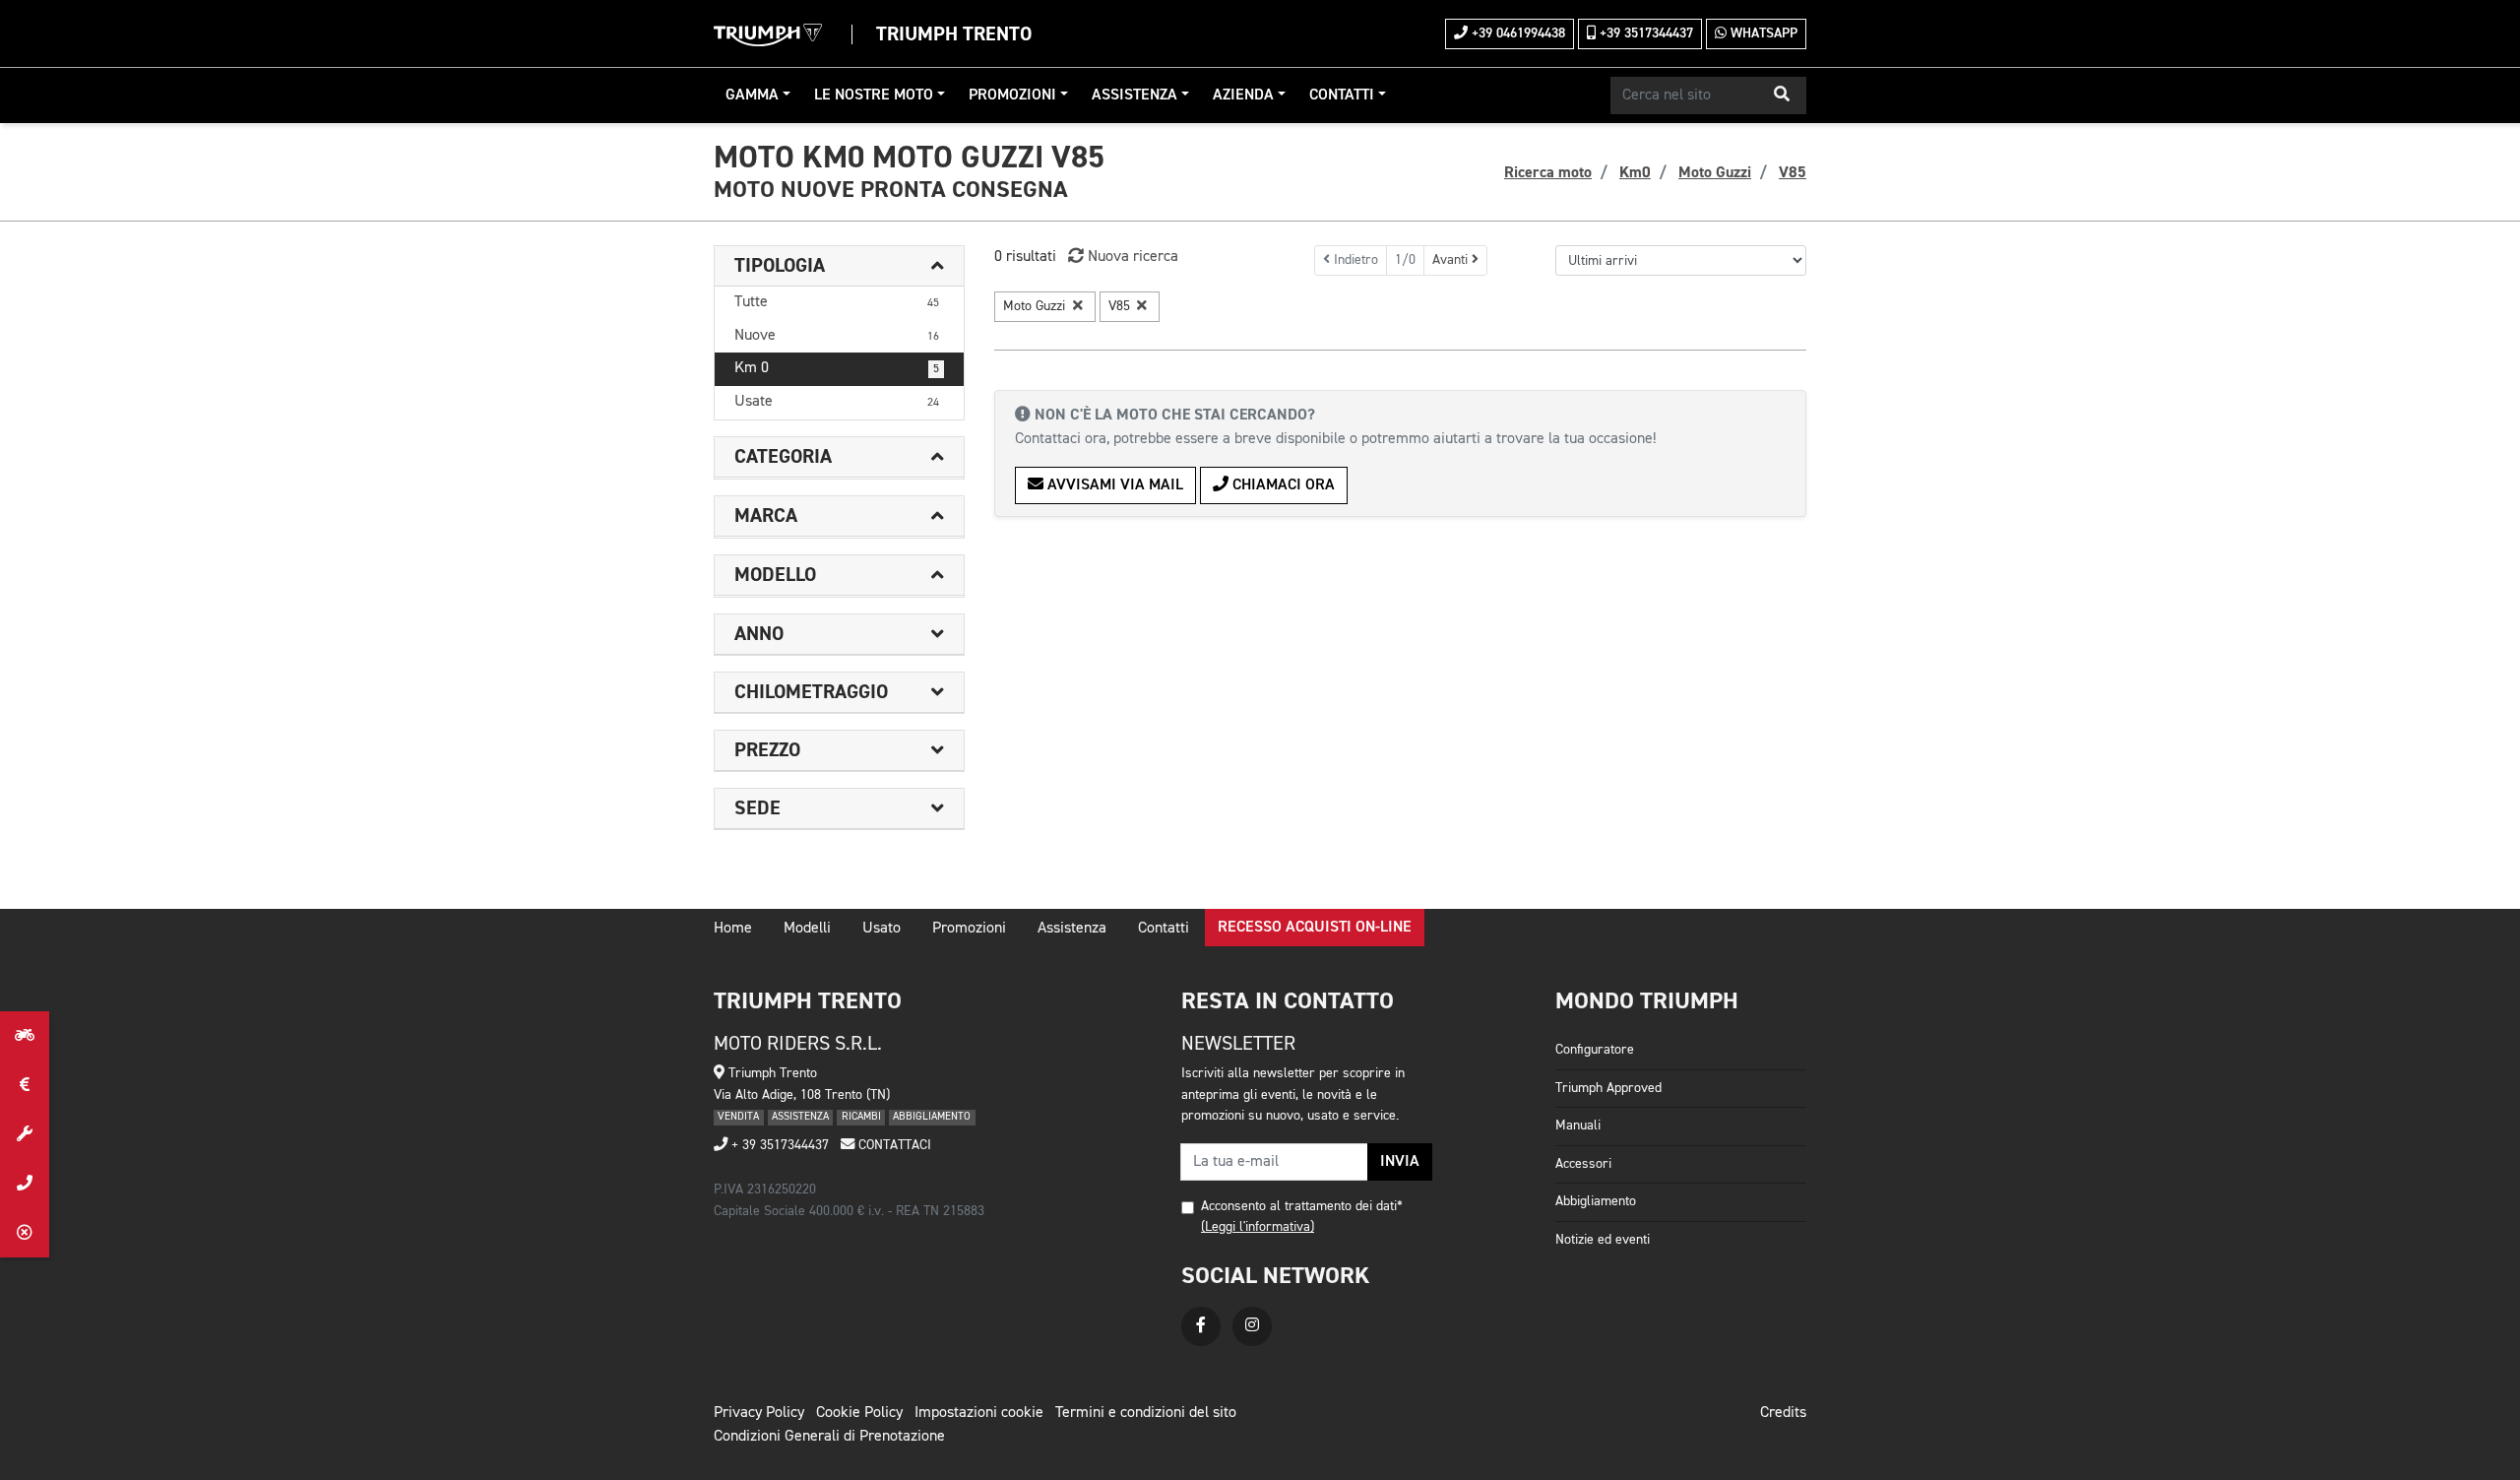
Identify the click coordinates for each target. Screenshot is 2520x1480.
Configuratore (1595, 1050)
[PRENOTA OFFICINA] (25, 1134)
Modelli (807, 929)
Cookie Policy (859, 1413)
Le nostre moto (874, 96)
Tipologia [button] (780, 266)
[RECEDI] (25, 1233)
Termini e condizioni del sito (1146, 1413)
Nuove (837, 336)
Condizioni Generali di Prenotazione (829, 1437)
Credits (1783, 1413)
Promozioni (1012, 96)
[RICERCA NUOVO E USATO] (25, 1036)
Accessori (1583, 1164)
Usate (837, 402)
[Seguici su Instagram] (1252, 1326)
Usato (882, 929)
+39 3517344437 (1644, 33)
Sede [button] (757, 808)
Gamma (752, 96)
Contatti (1342, 96)
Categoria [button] (783, 457)
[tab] (839, 266)
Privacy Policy (759, 1413)
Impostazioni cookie (979, 1413)
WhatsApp (1762, 33)
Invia (1400, 1162)
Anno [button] (759, 634)
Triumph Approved (1608, 1088)
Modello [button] (775, 575)
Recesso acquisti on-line (1315, 928)
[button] (1782, 96)
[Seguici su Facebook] (1201, 1326)
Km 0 (837, 368)
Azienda (1243, 96)
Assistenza (1134, 96)
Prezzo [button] (767, 750)
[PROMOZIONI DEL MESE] (25, 1085)
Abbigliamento (1596, 1201)
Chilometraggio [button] (811, 692)
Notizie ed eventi (1603, 1240)
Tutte (837, 302)
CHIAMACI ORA (1282, 485)
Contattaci (893, 1145)
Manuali (1578, 1126)
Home (733, 929)
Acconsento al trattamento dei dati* (1302, 1206)
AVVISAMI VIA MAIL (1113, 485)
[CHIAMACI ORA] (25, 1184)
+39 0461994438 (1516, 33)
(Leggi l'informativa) (1258, 1227)
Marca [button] (766, 516)
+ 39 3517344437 (778, 1145)
